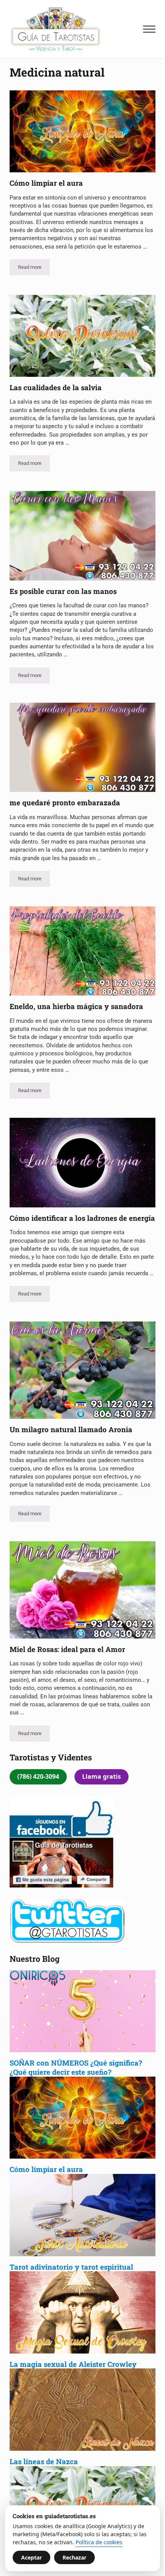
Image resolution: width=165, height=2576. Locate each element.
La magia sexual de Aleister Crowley (74, 2364)
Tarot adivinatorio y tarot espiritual (71, 2267)
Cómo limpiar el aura (46, 183)
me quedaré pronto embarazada (65, 803)
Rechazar (74, 2557)
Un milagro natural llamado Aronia (71, 1429)
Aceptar (31, 2557)
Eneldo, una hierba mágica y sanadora (76, 1006)
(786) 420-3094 (38, 1776)
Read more (34, 268)
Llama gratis (101, 1776)
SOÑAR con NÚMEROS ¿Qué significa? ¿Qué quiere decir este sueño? (76, 2067)
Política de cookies (99, 2542)
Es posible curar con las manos (63, 591)
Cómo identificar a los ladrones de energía (82, 1218)
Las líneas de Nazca (44, 2461)
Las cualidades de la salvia (57, 388)
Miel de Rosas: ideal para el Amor (67, 1649)
